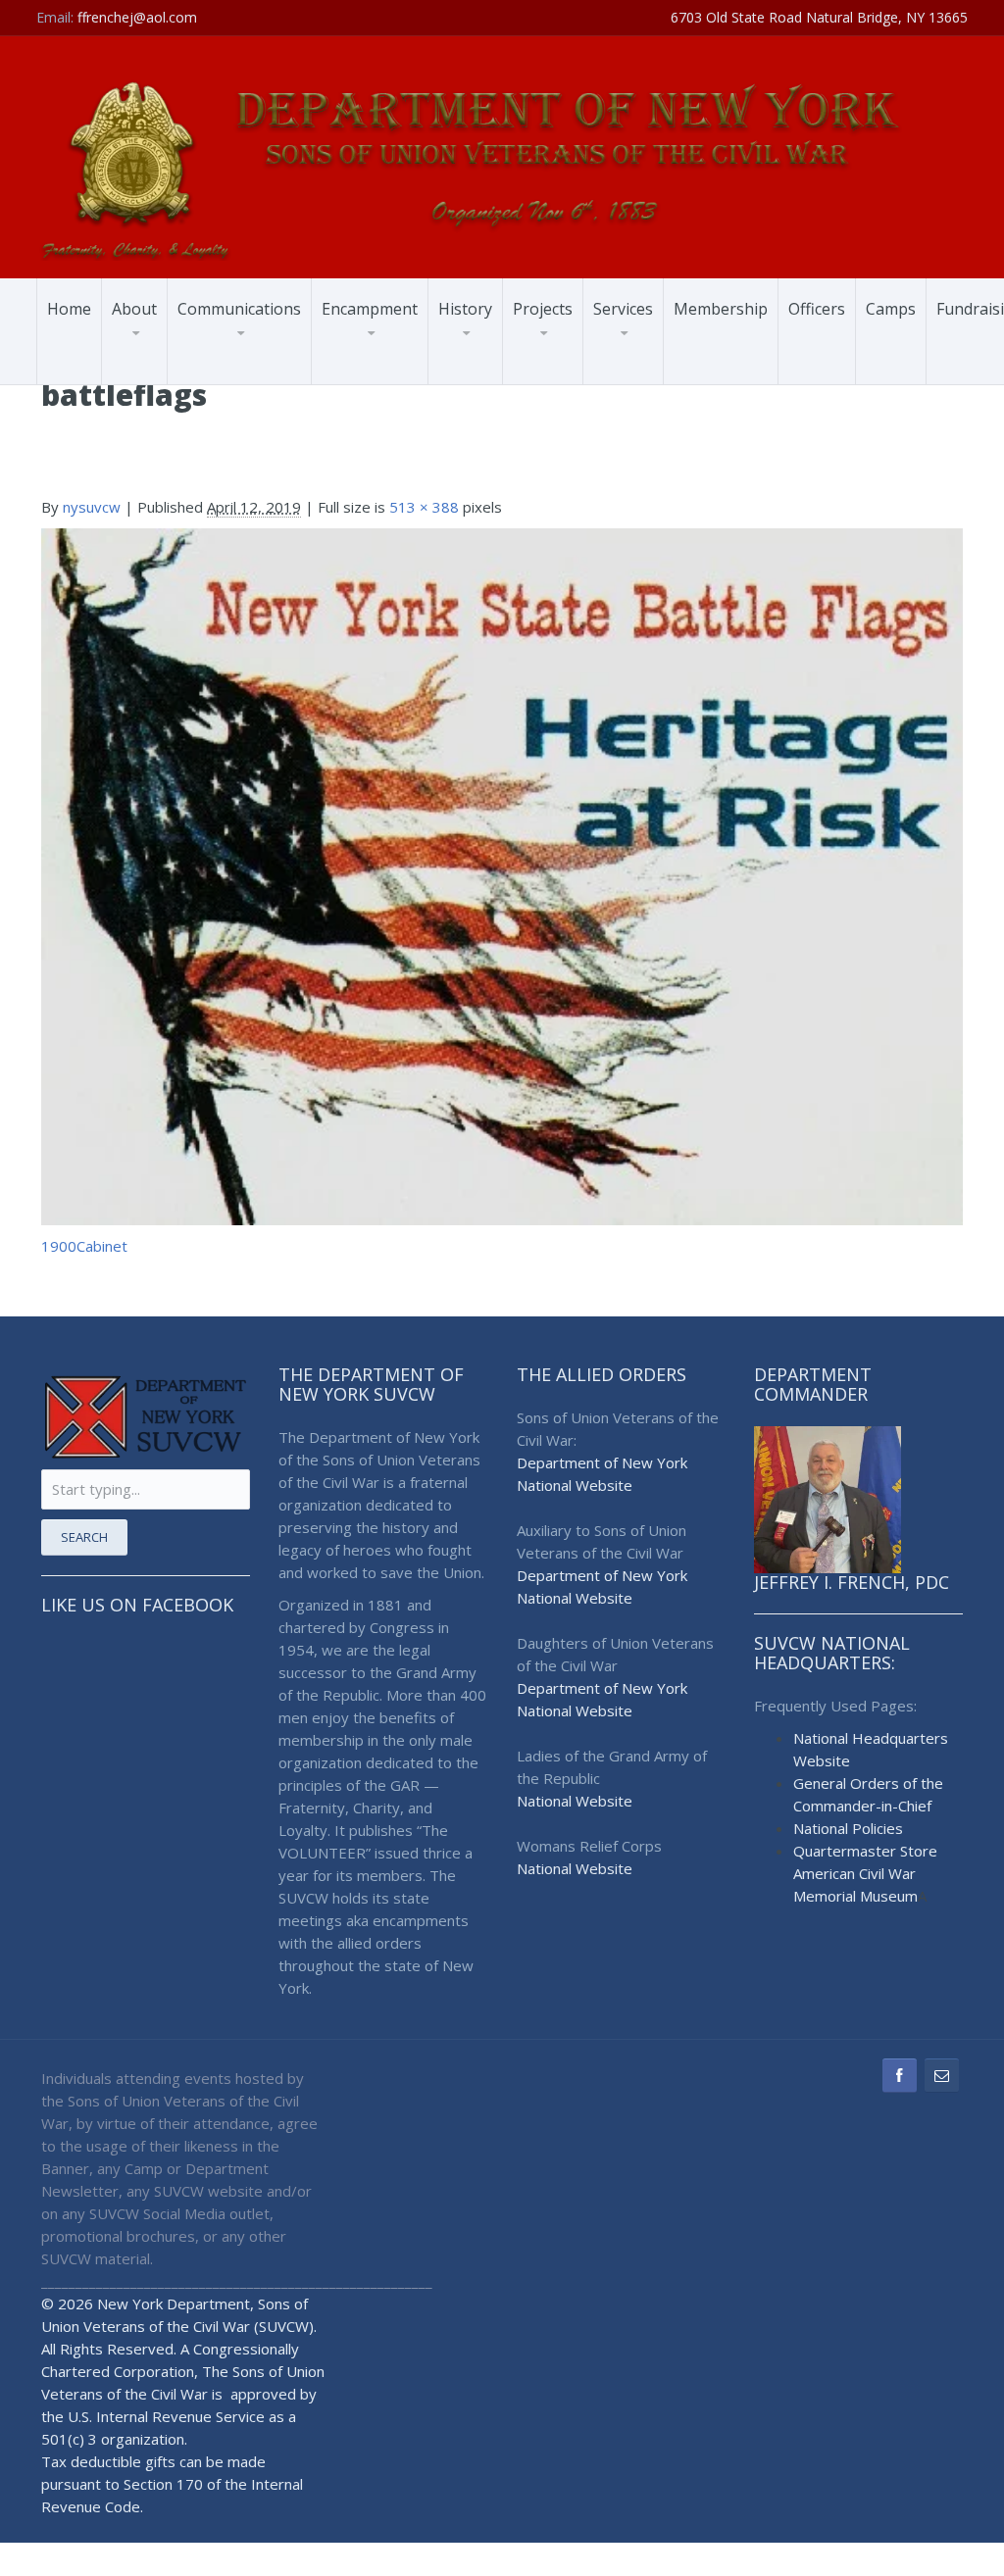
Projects (543, 309)
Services (623, 309)
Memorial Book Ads (396, 383)
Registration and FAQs (398, 368)
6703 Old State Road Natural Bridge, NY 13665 (819, 17)
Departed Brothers (249, 369)
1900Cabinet (84, 1246)
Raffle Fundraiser (387, 379)
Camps (891, 309)
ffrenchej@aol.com (137, 17)
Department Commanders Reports (256, 364)
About (134, 309)
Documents (257, 367)
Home (69, 309)
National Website (575, 1485)
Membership (721, 309)
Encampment (370, 309)
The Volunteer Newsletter (236, 372)
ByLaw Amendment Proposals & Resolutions (391, 372)
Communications (239, 309)
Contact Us (225, 383)
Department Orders (253, 375)
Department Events (252, 379)
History (465, 309)
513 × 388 (424, 507)
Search (84, 1537)
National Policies (848, 1828)
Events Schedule (384, 375)
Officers (817, 309)
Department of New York (602, 1462)
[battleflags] (502, 875)
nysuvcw (92, 507)
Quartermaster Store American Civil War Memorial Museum (865, 1873)
